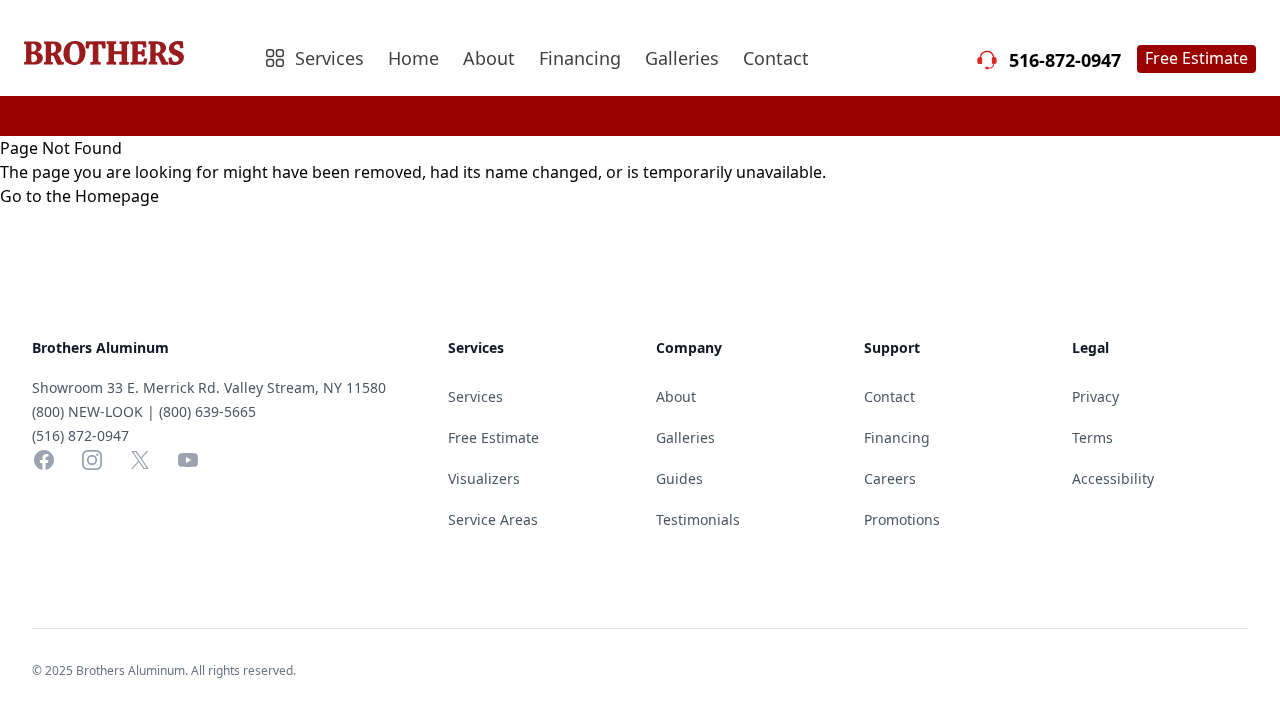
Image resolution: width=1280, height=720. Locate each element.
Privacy (1095, 396)
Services (475, 396)
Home (413, 58)
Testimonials (698, 519)
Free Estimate (1196, 58)
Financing (580, 58)
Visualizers (484, 478)
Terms (1092, 437)
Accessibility (1113, 478)
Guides (679, 478)
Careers (890, 478)
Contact (776, 58)
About (489, 58)
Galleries (682, 58)
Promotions (902, 519)
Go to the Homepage (79, 196)
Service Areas (493, 519)
